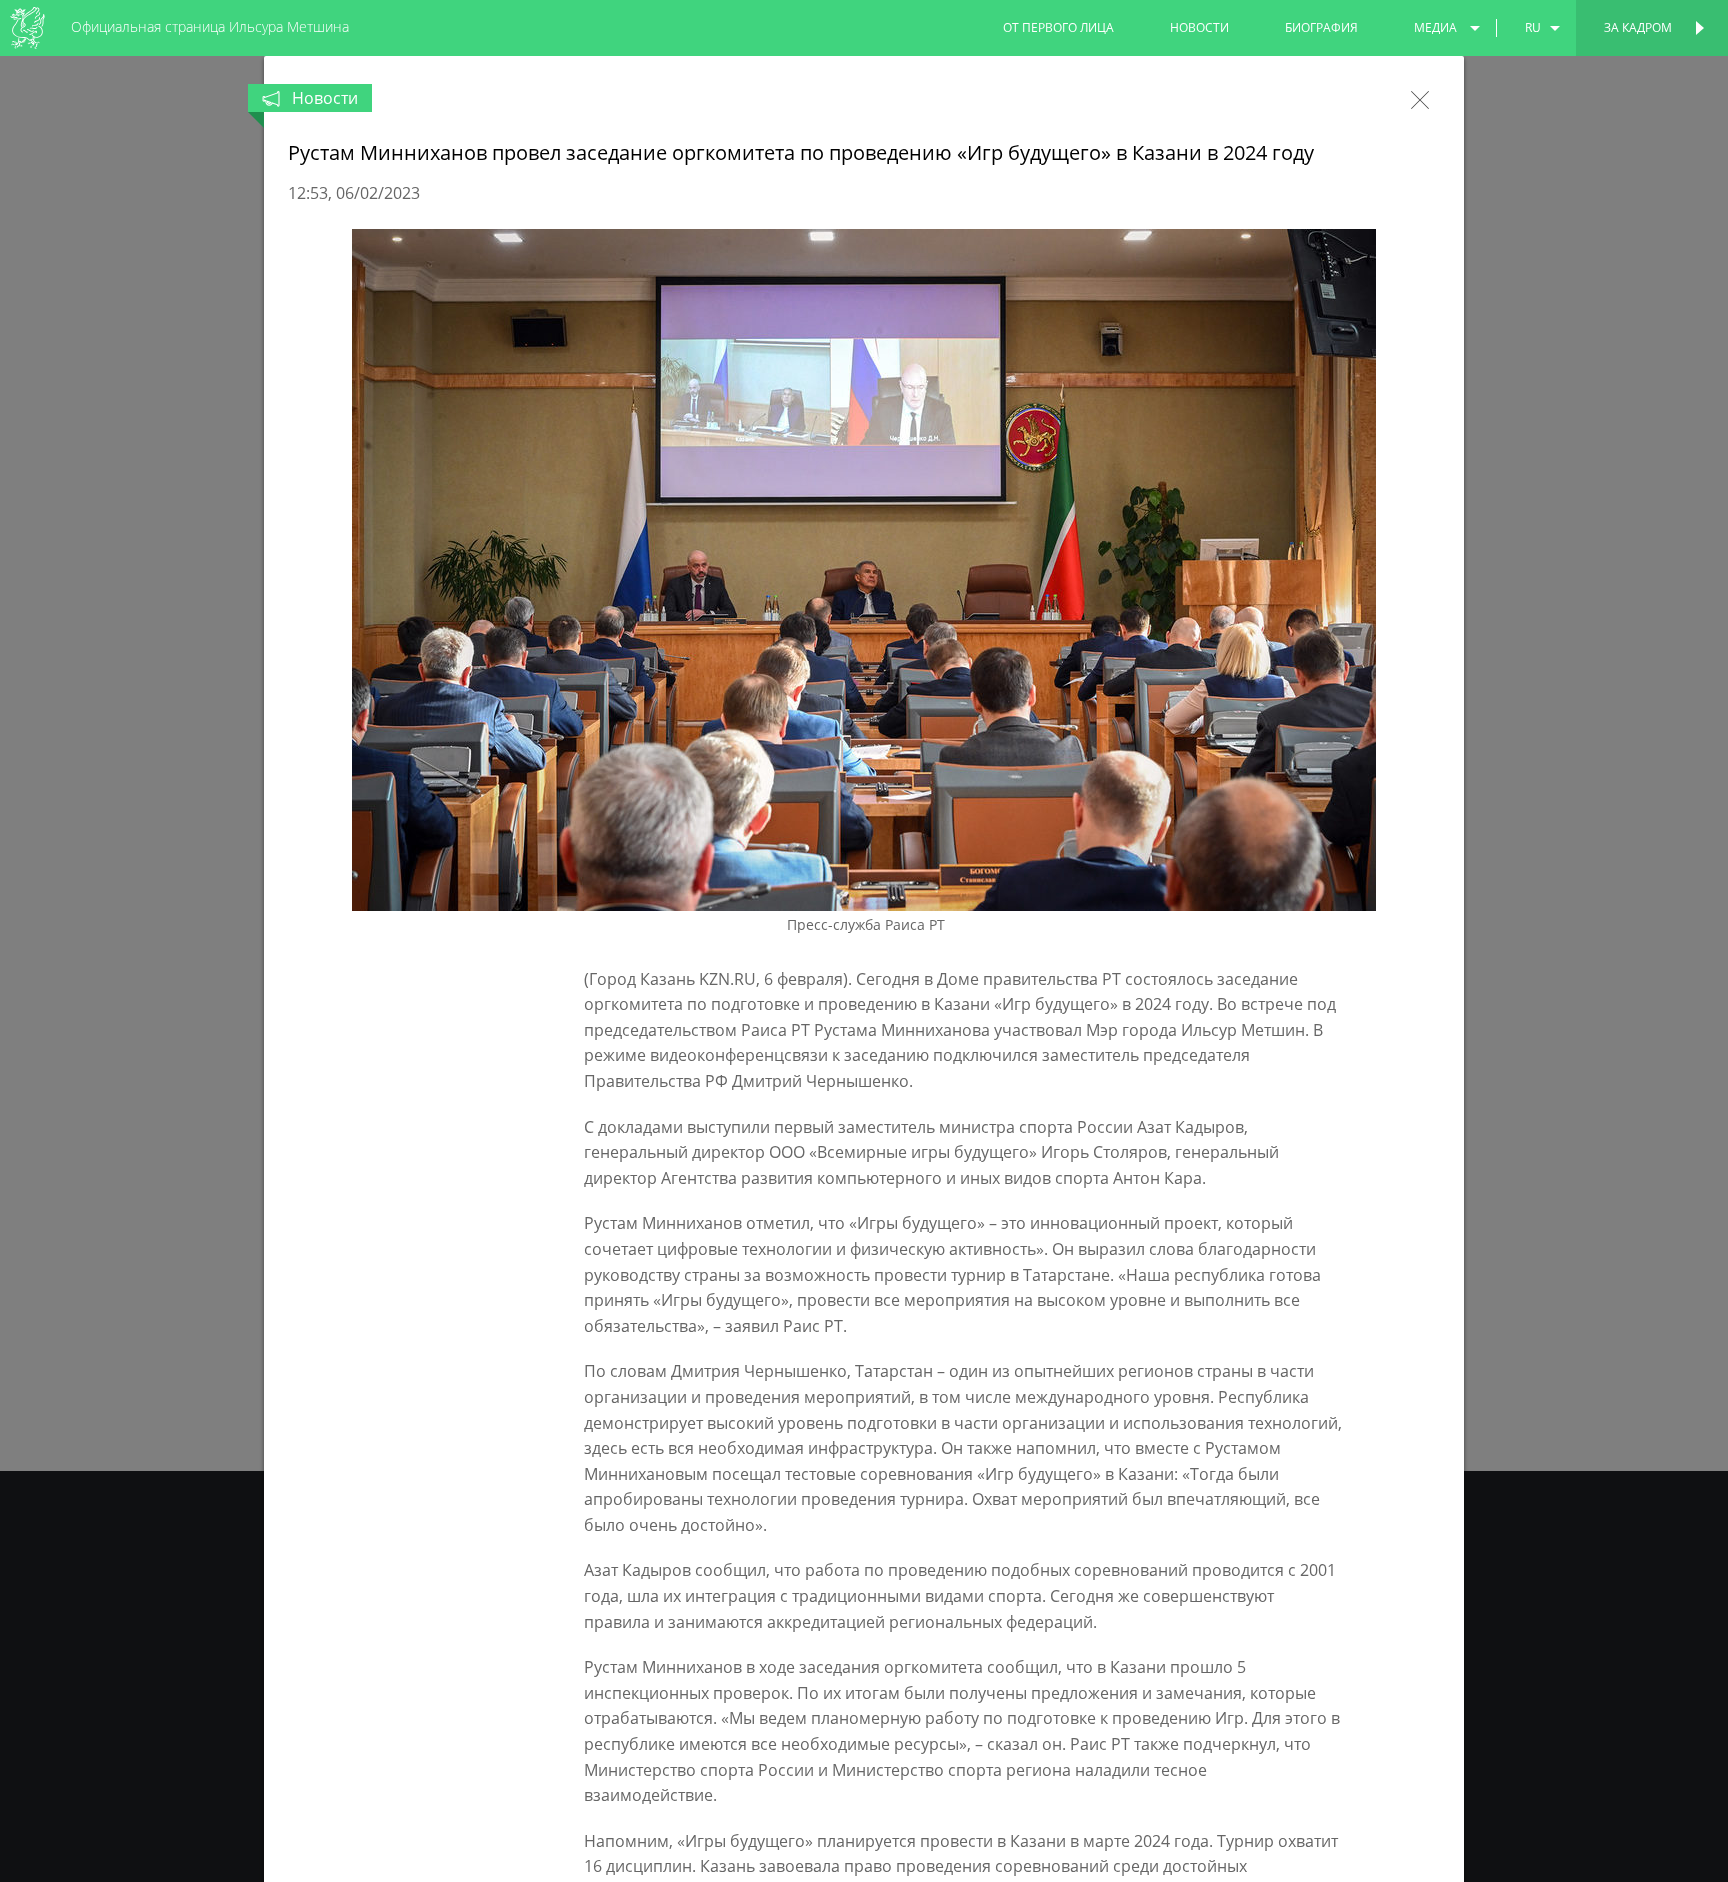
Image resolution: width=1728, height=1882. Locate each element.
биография (1321, 27)
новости (1199, 27)
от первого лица (1058, 27)
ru (1533, 27)
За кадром (1638, 27)
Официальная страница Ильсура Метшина (210, 26)
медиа (1435, 27)
